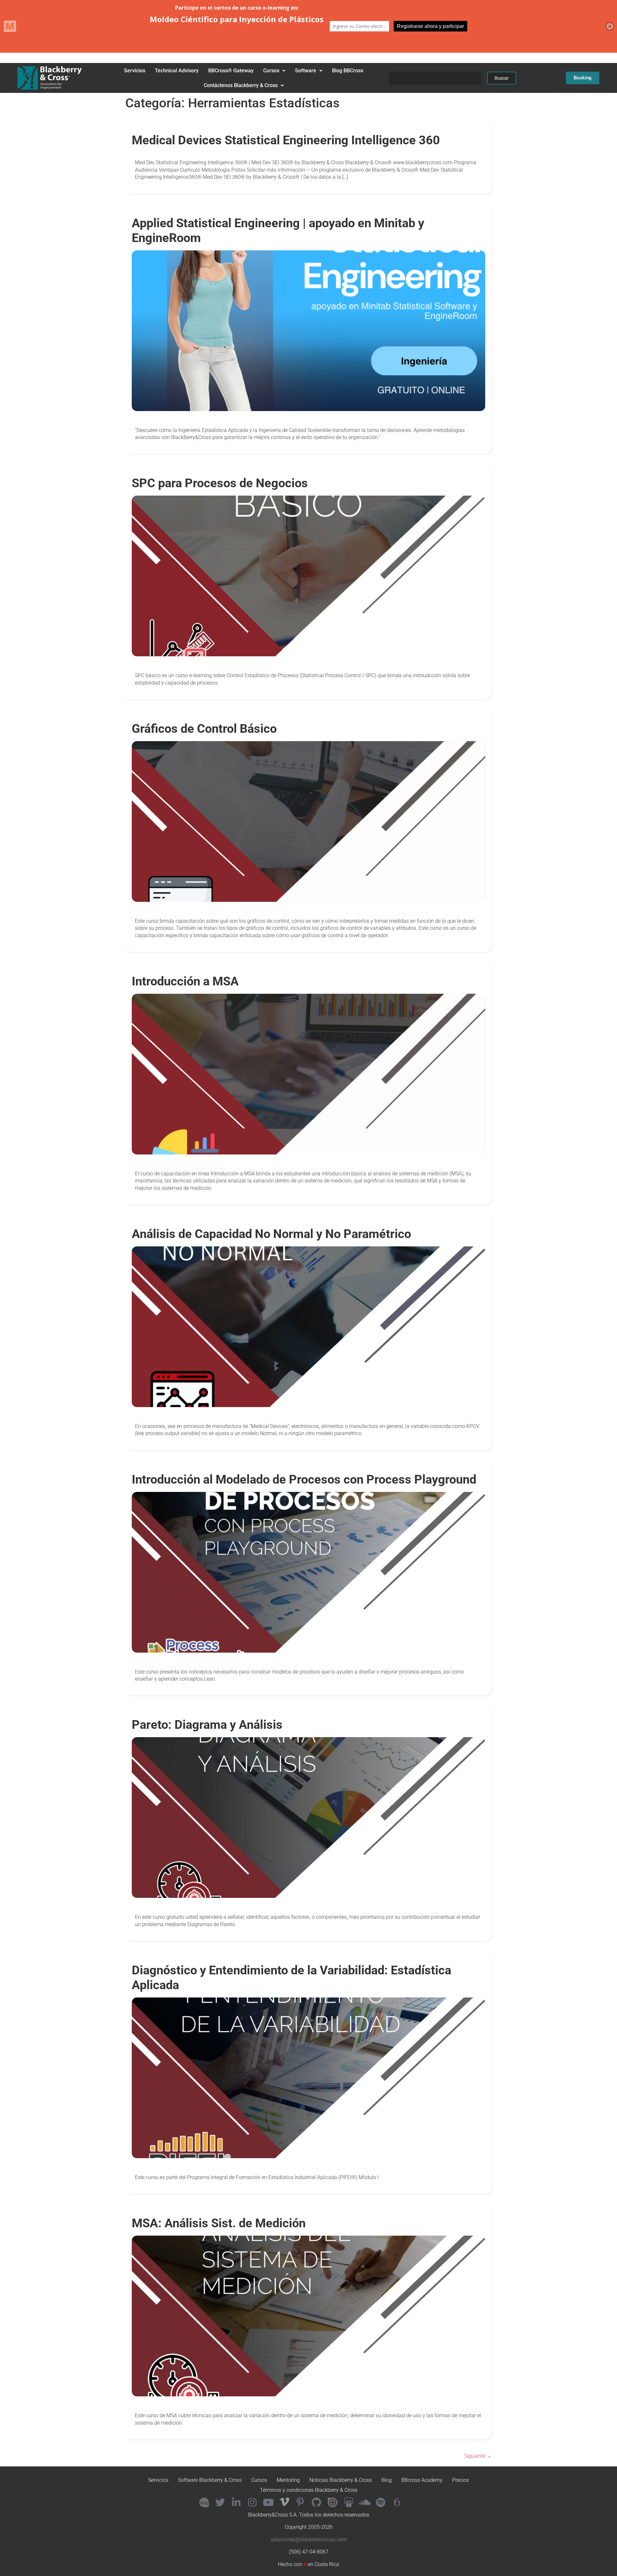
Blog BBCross (348, 71)
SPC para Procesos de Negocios (220, 483)
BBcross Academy (422, 2480)
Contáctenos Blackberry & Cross (241, 85)
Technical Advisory (177, 71)
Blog (387, 2480)
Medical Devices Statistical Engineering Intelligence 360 (286, 140)
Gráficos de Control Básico (204, 728)
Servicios (135, 71)
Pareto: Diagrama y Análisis (207, 1724)
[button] (274, 71)
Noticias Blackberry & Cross (341, 2480)
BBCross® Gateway (231, 71)
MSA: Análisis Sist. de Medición (219, 2223)
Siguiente (478, 2456)
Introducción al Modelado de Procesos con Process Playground (304, 1479)
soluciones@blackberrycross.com (309, 2540)
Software (306, 71)
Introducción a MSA (185, 981)
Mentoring (288, 2480)
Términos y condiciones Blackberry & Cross (309, 2490)
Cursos (271, 71)
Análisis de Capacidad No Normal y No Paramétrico (271, 1234)
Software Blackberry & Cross (210, 2480)
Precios (461, 2480)
